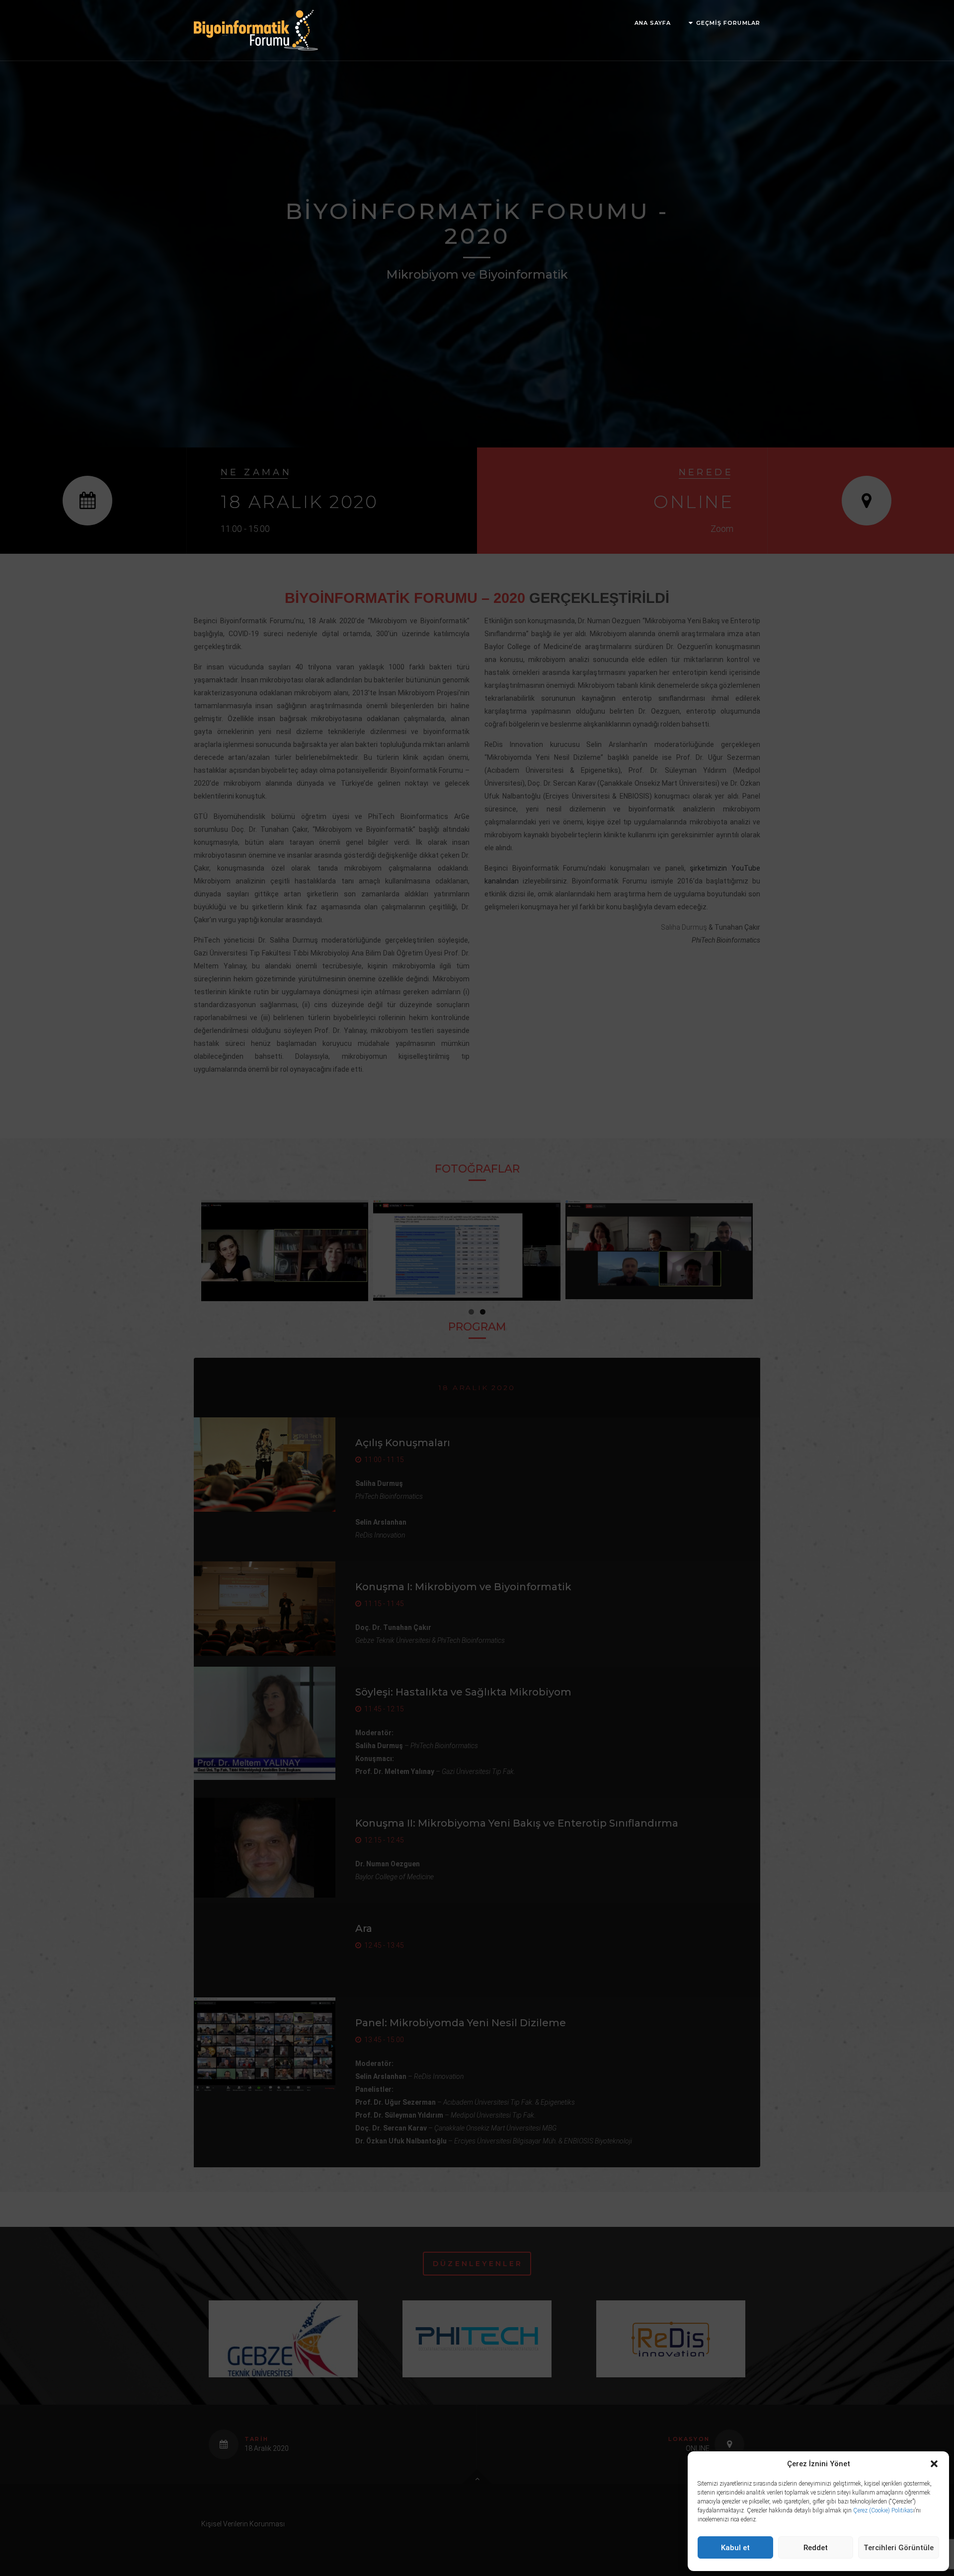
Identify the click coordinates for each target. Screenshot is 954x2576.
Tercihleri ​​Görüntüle (899, 2548)
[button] (934, 2464)
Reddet (816, 2548)
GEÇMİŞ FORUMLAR (728, 23)
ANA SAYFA (653, 23)
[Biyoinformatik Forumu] (256, 30)
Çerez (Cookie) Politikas (883, 2510)
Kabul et (735, 2548)
